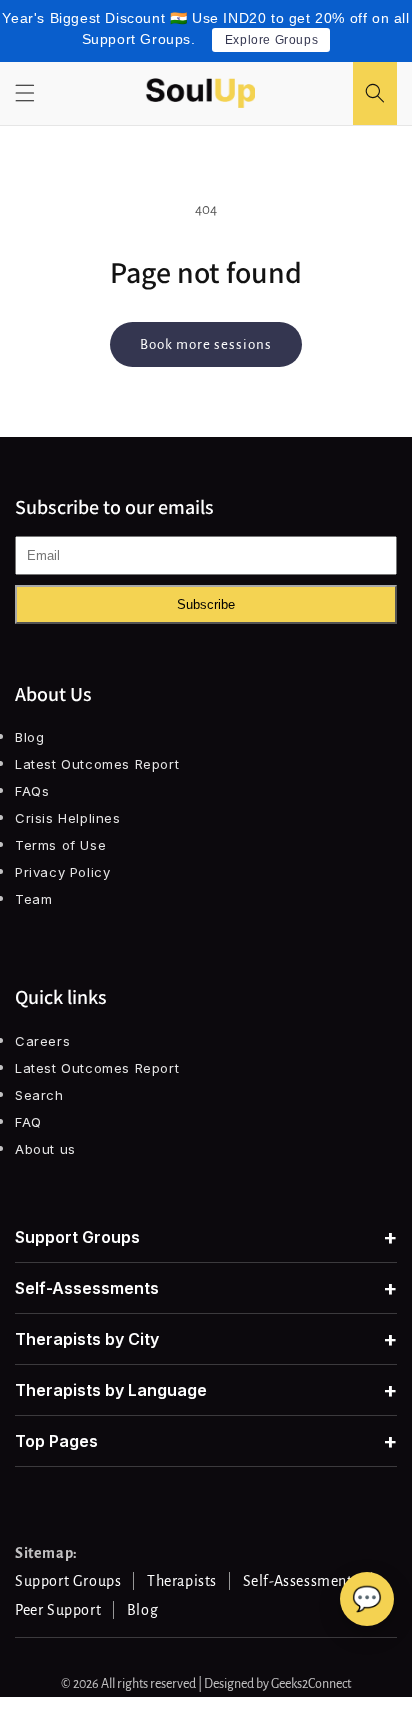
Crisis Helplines (68, 818)
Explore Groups (271, 40)
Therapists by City (206, 1339)
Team (33, 899)
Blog (29, 737)
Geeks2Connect (311, 1684)
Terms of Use (60, 845)
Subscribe (206, 604)
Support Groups (206, 1237)
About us (45, 1149)
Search (39, 1095)
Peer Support (58, 1610)
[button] (25, 93)
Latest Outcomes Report (97, 764)
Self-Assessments (206, 1288)
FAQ (28, 1122)
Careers (42, 1041)
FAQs (32, 791)
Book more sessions (206, 344)
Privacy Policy (62, 872)
